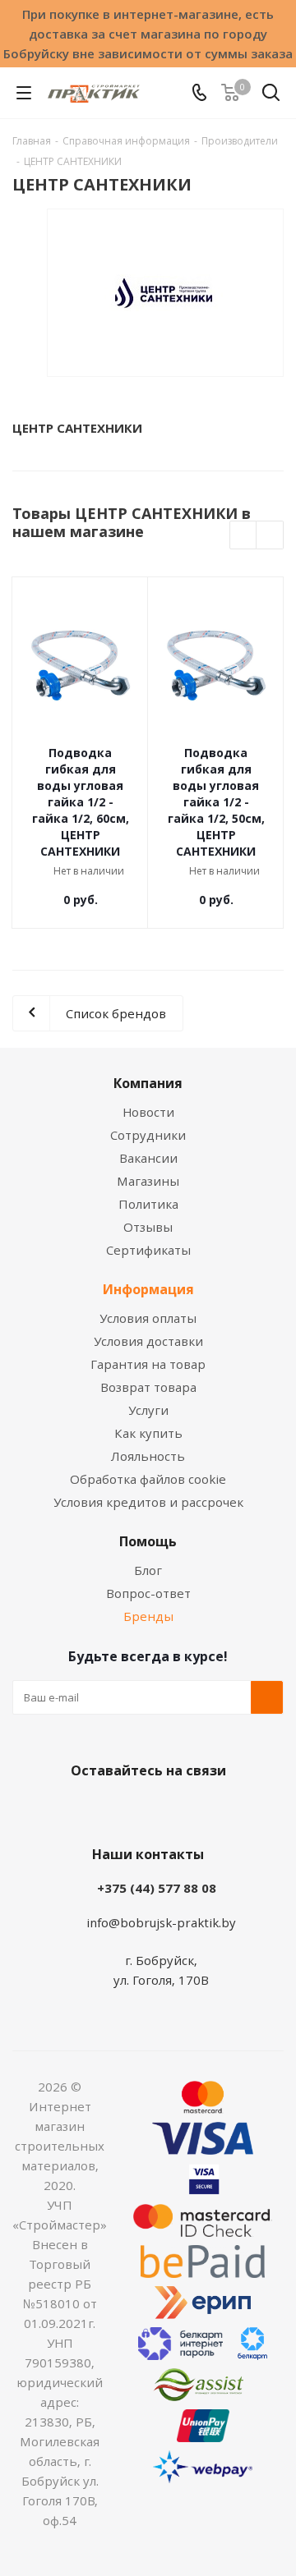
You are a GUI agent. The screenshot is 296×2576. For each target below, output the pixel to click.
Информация (148, 1289)
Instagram (164, 1809)
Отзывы (148, 1227)
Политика (148, 1204)
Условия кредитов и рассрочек (148, 1502)
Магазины (148, 1181)
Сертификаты (148, 1250)
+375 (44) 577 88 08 (157, 1888)
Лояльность (148, 1456)
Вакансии (148, 1158)
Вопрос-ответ (148, 1593)
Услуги (148, 1410)
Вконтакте (82, 1809)
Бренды (148, 1616)
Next (270, 536)
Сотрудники (148, 1135)
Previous (244, 536)
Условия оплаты (148, 1318)
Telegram (206, 1809)
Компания (148, 1083)
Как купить (148, 1433)
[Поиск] (271, 96)
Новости (148, 1112)
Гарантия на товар (148, 1364)
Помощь (148, 1541)
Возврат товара (148, 1387)
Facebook (123, 1809)
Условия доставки (148, 1341)
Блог (148, 1570)
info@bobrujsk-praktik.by (161, 1922)
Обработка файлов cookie (148, 1479)
